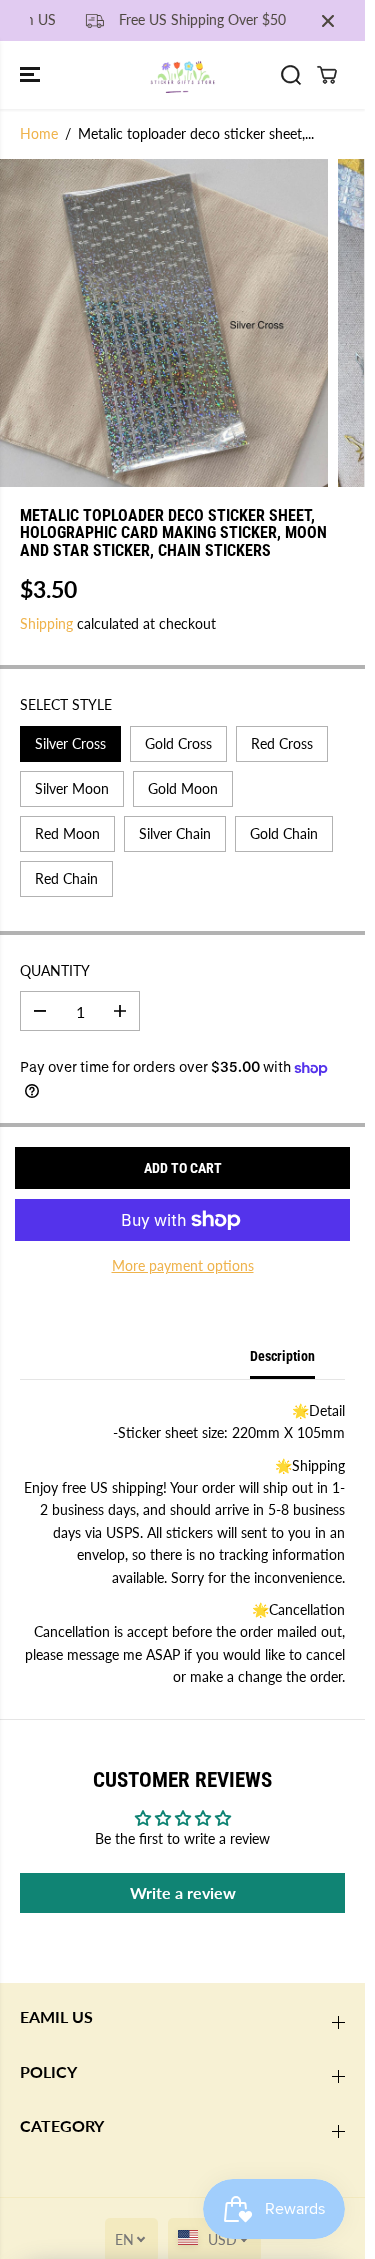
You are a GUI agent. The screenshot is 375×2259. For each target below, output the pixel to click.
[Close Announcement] (328, 21)
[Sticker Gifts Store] (182, 74)
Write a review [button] (183, 1892)
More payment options (183, 1265)
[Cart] (327, 75)
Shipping (46, 623)
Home (39, 133)
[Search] (291, 75)
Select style (66, 704)
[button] (32, 74)
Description (282, 1356)
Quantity (55, 970)
